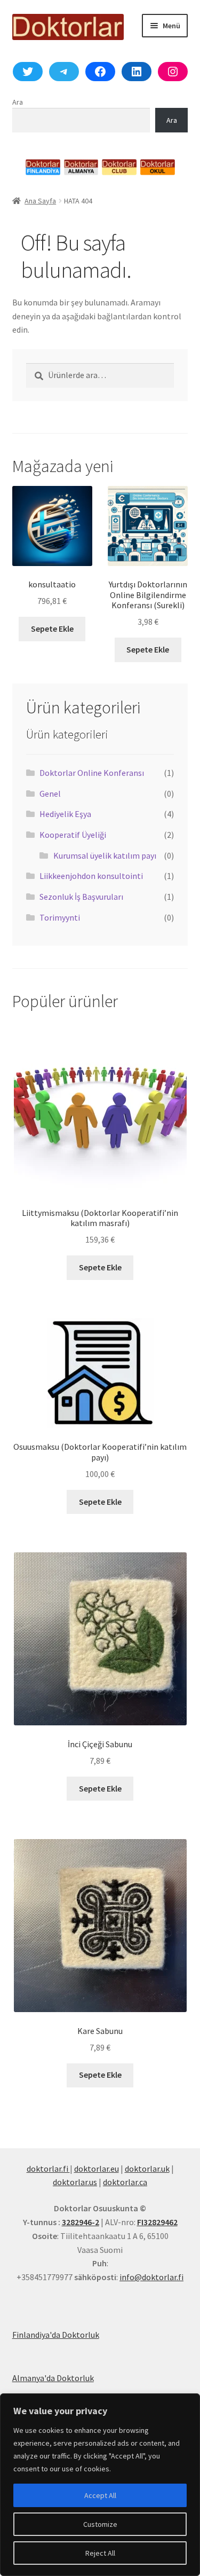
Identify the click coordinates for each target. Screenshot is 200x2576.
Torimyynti (60, 917)
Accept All (100, 2495)
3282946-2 (81, 2222)
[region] (100, 2485)
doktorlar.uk (147, 2169)
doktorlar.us (75, 2182)
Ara (18, 102)
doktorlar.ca (125, 2182)
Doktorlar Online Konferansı (92, 773)
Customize (100, 2524)
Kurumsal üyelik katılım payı (105, 855)
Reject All (100, 2553)
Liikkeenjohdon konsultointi (91, 876)
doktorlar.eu (97, 2169)
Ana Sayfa (40, 201)
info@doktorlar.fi (151, 2277)
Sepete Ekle (52, 629)
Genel (50, 794)
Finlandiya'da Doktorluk (56, 2335)
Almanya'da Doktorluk (53, 2378)
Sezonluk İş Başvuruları (81, 897)
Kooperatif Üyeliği (73, 835)
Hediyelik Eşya (65, 814)
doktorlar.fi (48, 2169)
